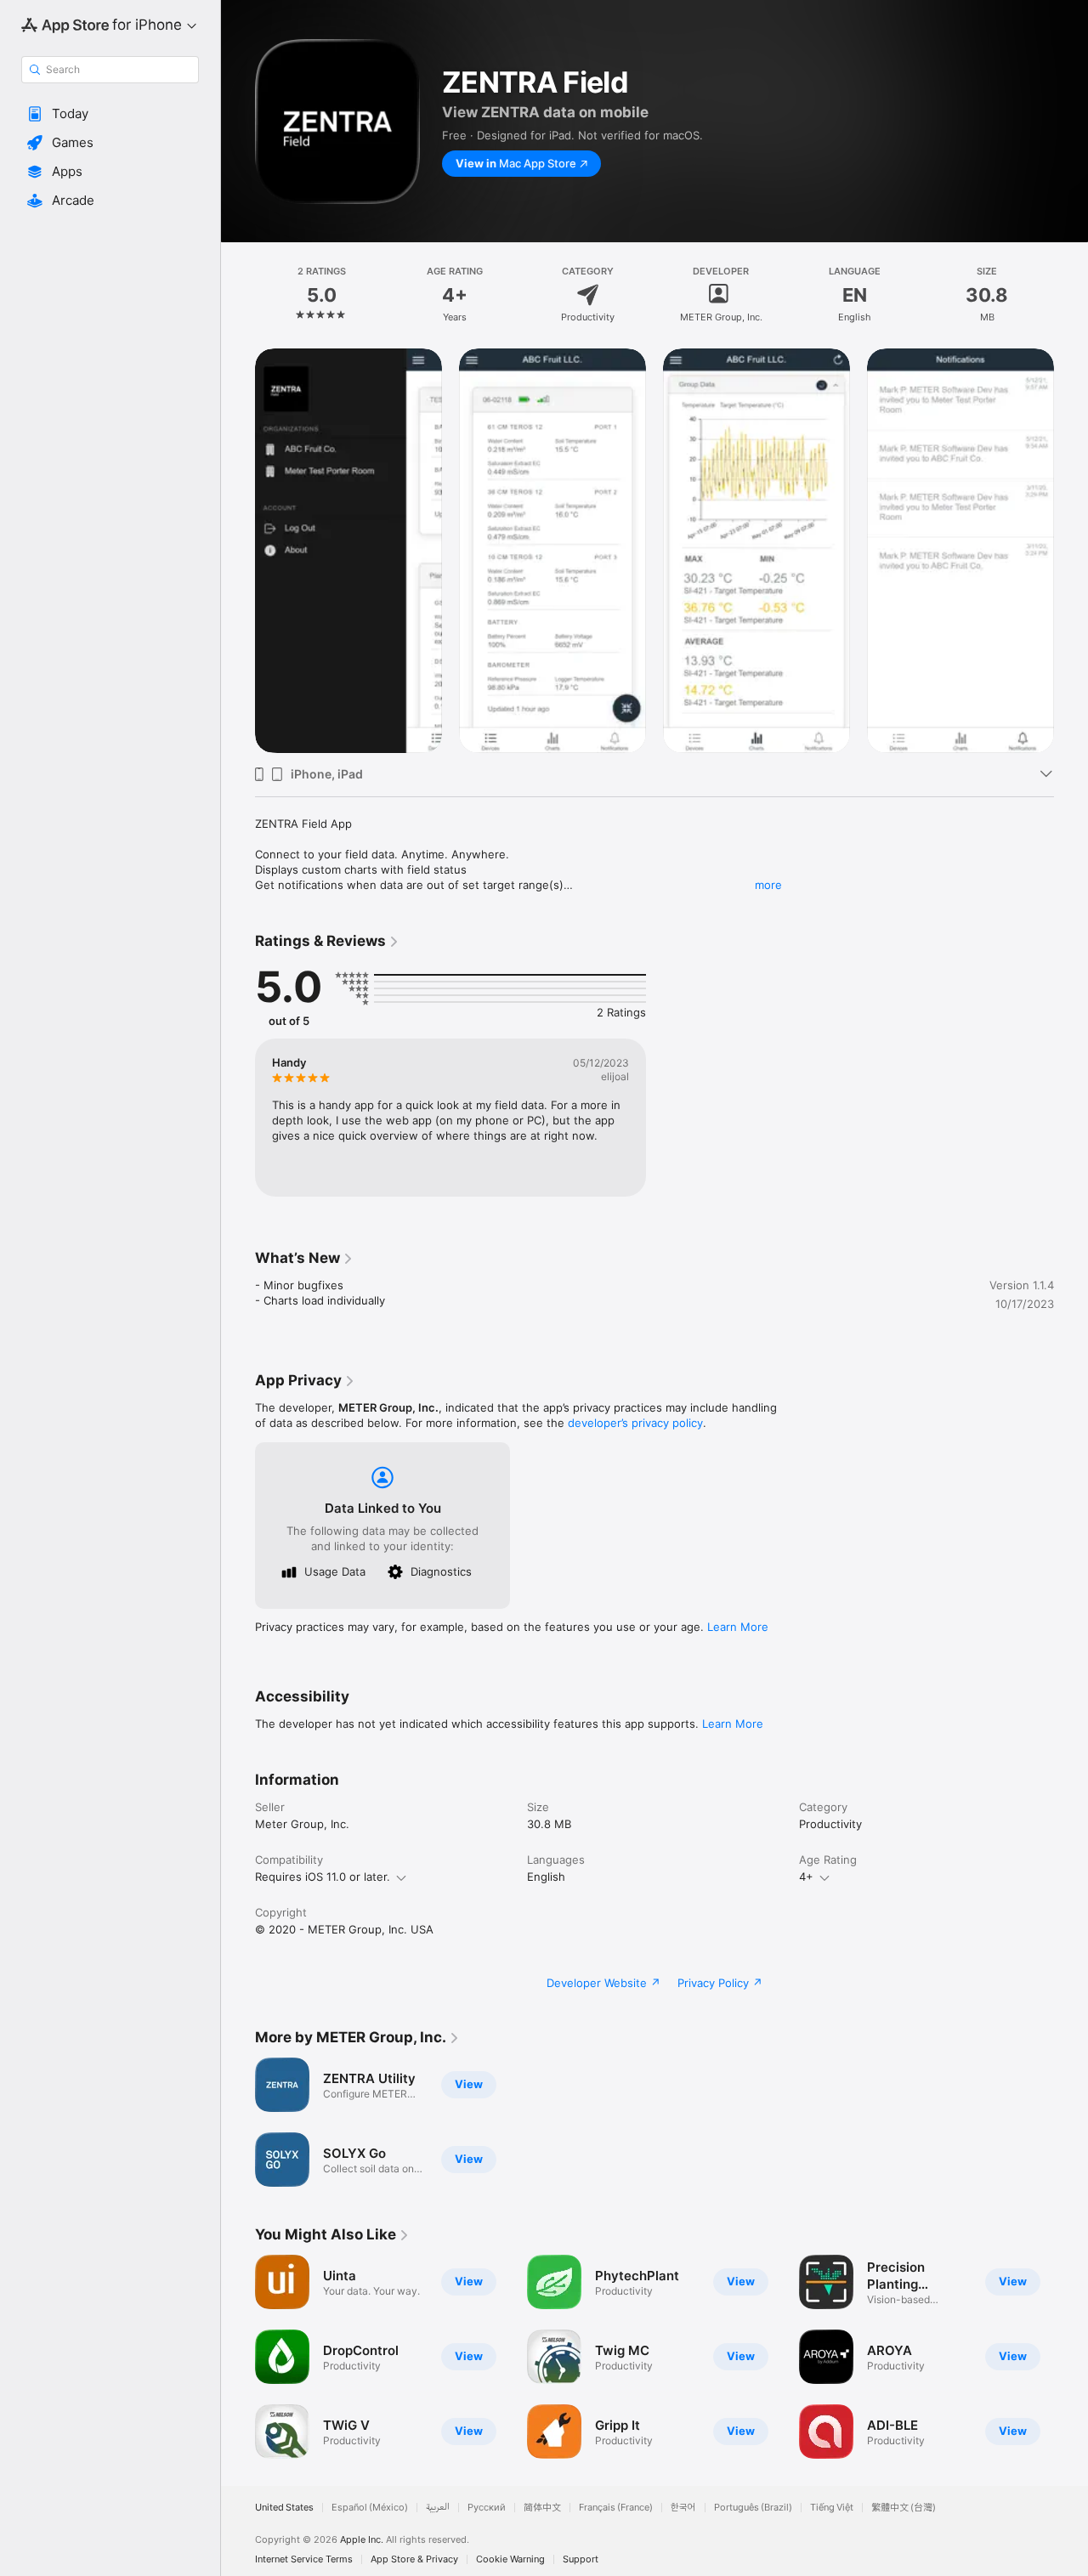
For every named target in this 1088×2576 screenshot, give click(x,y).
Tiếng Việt (832, 2508)
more (768, 885)
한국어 (683, 2508)
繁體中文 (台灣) (904, 2508)
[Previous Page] (238, 2357)
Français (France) (616, 2508)
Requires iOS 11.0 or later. (323, 1877)
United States (284, 2508)
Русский (487, 2508)
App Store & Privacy (414, 2559)
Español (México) (370, 2508)
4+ (806, 1877)
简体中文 (542, 2508)
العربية (438, 2508)
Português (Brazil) (753, 2508)
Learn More (738, 1627)
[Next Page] (1071, 2357)
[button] (110, 114)
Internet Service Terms (304, 2559)
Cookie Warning (510, 2559)
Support (581, 2559)
